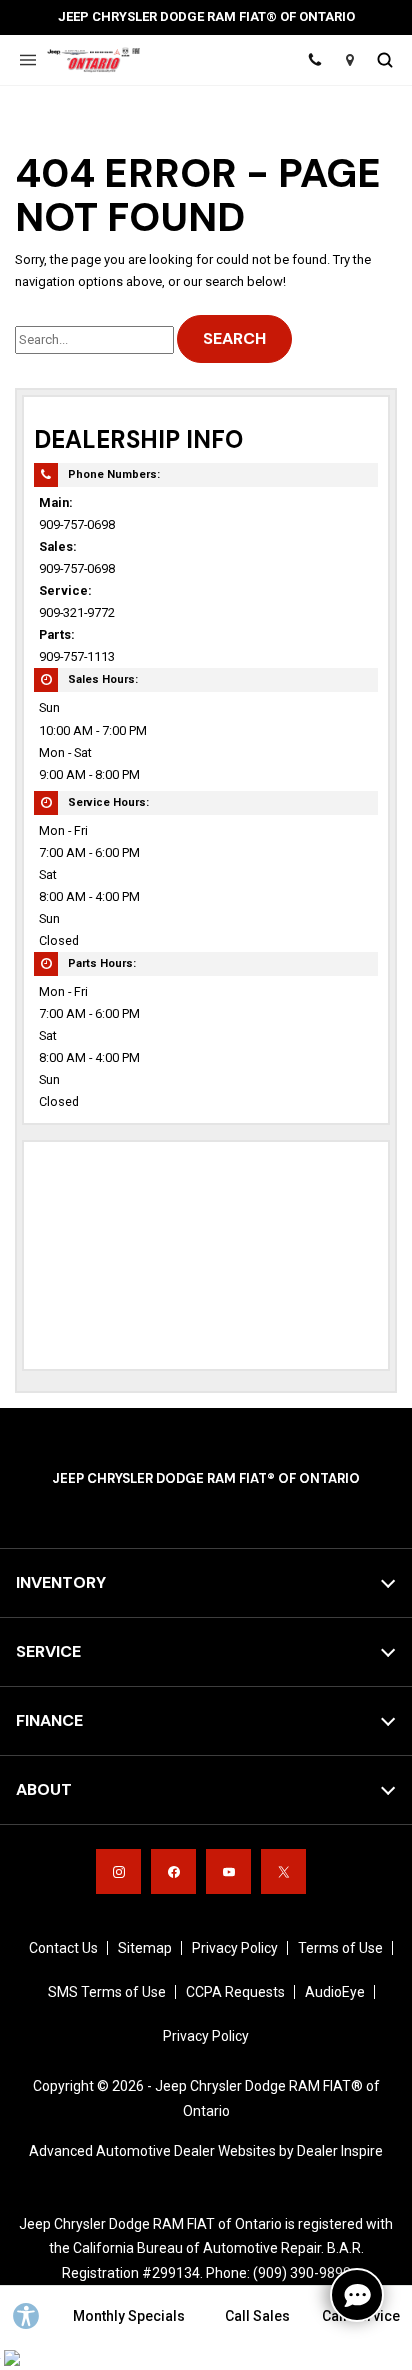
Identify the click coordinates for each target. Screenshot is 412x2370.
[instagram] (118, 1871)
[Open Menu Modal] (27, 60)
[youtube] (228, 1871)
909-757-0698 (77, 524)
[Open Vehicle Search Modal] (384, 60)
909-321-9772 (77, 612)
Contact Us (63, 1948)
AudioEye (335, 1992)
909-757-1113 (77, 656)
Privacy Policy (235, 1948)
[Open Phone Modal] (314, 60)
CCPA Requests (235, 1992)
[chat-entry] (357, 2295)
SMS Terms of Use (107, 1992)
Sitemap (145, 1948)
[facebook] (173, 1871)
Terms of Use (340, 1948)
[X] (283, 1871)
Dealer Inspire (340, 2151)
